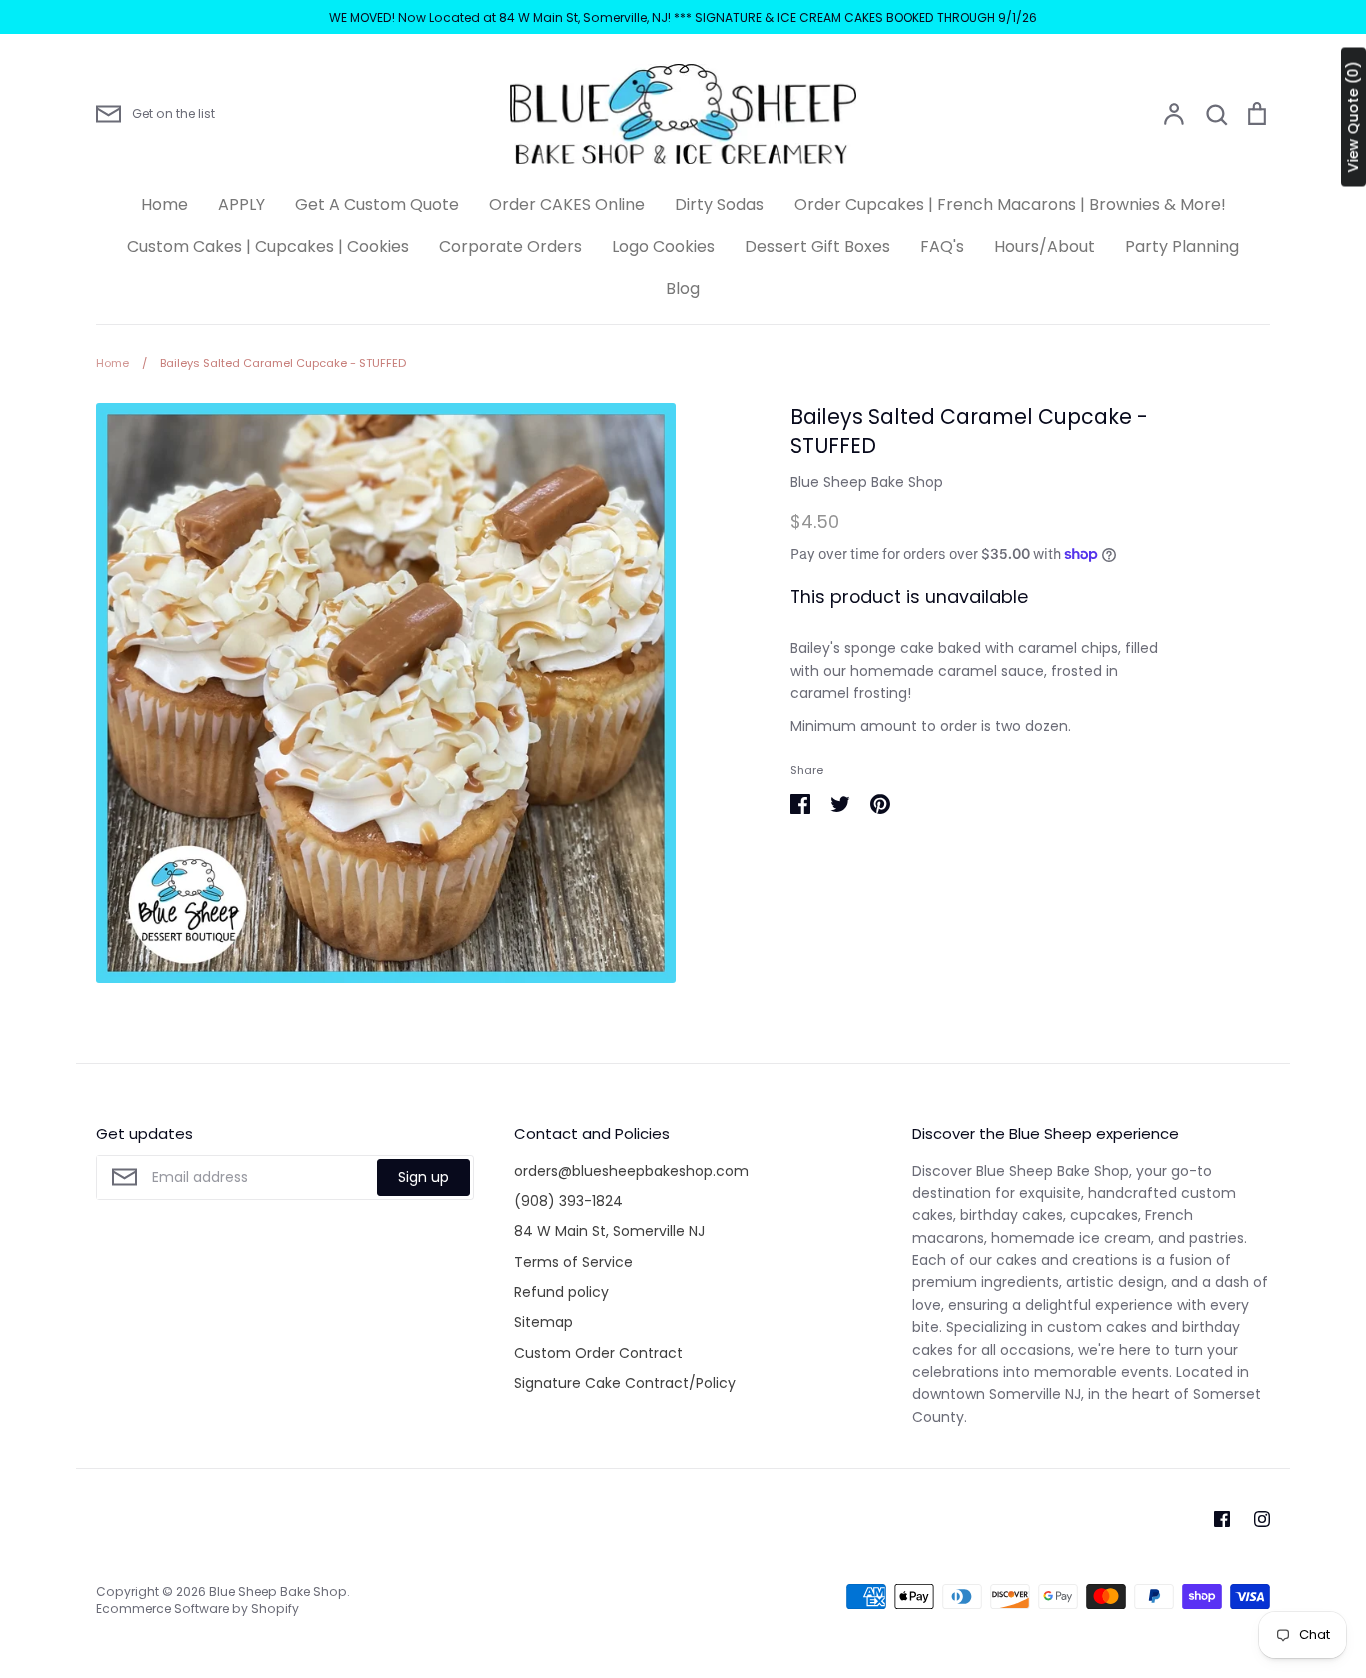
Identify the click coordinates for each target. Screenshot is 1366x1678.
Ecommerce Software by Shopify (197, 1608)
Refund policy (561, 1292)
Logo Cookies (663, 246)
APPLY (241, 204)
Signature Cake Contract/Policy (625, 1383)
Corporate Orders (510, 246)
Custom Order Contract (598, 1353)
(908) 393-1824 (568, 1201)
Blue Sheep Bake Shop (866, 482)
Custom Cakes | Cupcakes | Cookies (268, 246)
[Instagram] (1262, 1519)
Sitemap (543, 1322)
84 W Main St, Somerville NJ (609, 1231)
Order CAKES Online (567, 204)
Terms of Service (573, 1262)
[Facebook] (1222, 1519)
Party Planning (1182, 246)
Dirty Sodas (719, 204)
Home (164, 204)
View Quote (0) (1353, 117)
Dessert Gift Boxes (817, 246)
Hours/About (1044, 246)
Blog (683, 288)
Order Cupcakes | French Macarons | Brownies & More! (1010, 204)
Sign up (423, 1177)
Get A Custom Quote (377, 204)
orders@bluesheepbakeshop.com (631, 1171)
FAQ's (942, 246)
